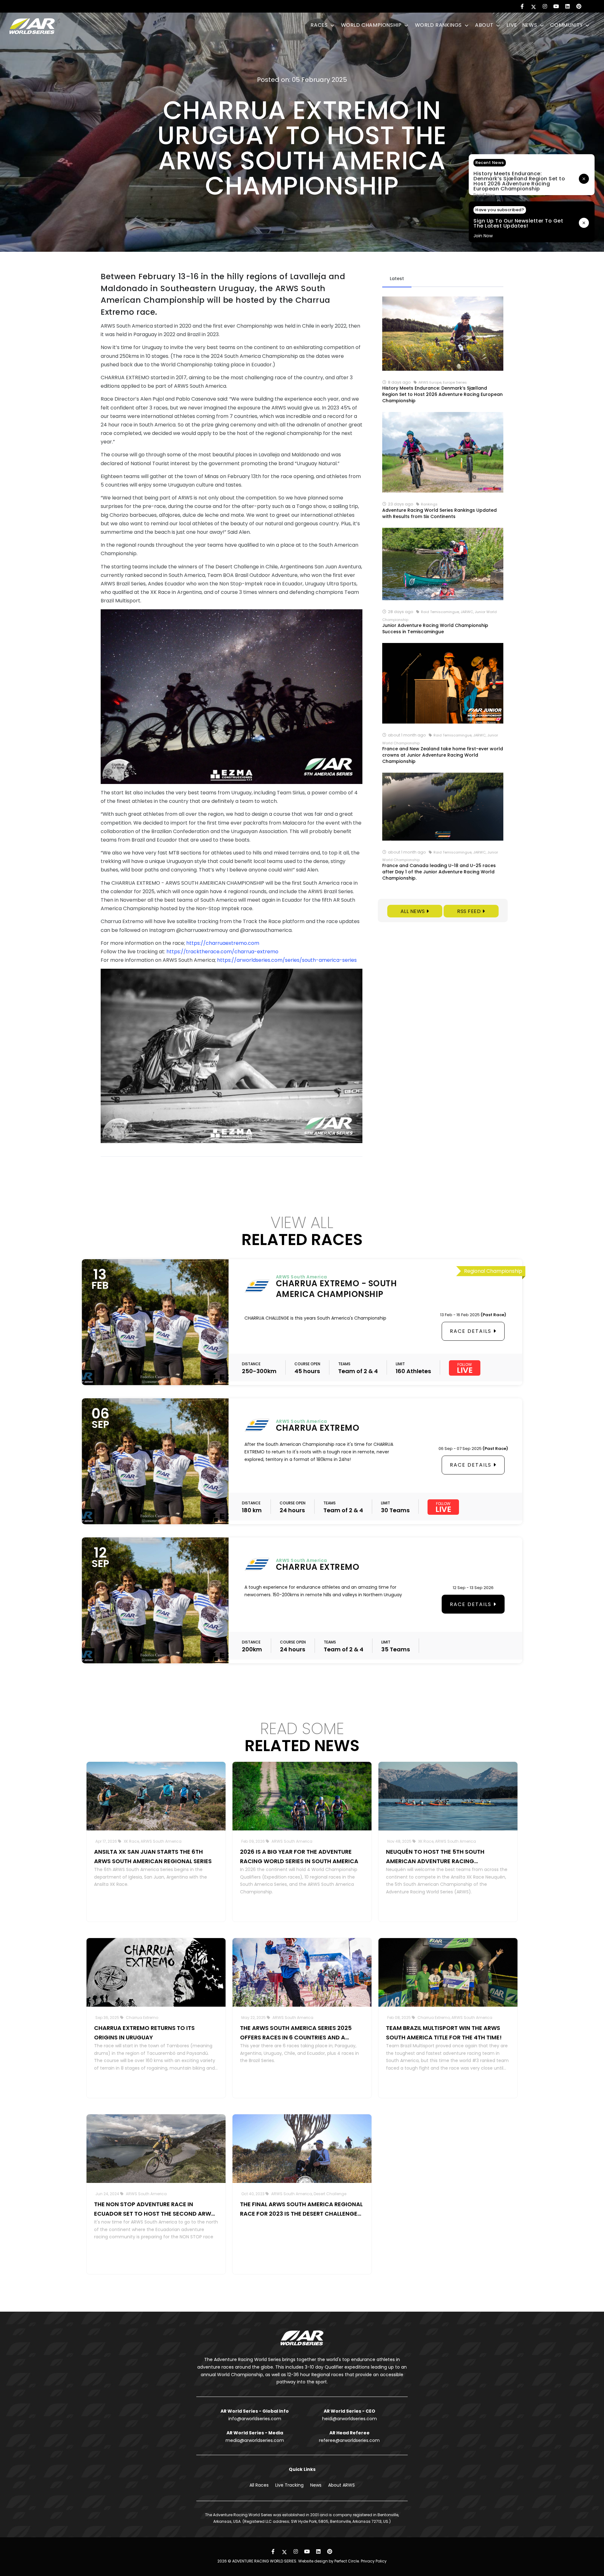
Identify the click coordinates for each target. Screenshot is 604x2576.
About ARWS (341, 2485)
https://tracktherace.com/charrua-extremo (222, 952)
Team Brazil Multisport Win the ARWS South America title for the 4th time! (444, 2033)
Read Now (484, 195)
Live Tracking (289, 2485)
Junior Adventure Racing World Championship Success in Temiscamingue (435, 628)
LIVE (512, 25)
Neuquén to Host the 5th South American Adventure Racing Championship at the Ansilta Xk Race (443, 1857)
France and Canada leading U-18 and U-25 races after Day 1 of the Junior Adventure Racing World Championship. (439, 872)
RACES (320, 25)
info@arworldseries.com (255, 2419)
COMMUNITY (567, 25)
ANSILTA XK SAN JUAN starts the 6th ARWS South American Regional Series (153, 1856)
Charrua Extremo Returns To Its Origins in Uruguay (144, 2033)
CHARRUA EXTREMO (318, 1428)
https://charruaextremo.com (223, 943)
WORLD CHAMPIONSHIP (372, 25)
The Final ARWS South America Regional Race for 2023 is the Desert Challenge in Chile (301, 2209)
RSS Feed (470, 911)
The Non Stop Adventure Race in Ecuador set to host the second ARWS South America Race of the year (154, 2209)
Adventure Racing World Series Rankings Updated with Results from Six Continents (439, 513)
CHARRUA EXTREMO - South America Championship (336, 1289)
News (316, 2485)
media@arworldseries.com (255, 2440)
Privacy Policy (374, 2561)
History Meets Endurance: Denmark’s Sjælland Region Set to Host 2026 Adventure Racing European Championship (442, 394)
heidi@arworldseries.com (350, 2419)
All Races (259, 2485)
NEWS (530, 25)
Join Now (483, 236)
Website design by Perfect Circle (329, 2561)
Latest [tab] (397, 279)
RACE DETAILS (472, 1331)
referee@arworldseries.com (349, 2440)
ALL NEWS (414, 911)
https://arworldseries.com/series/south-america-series (287, 960)
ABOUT (485, 25)
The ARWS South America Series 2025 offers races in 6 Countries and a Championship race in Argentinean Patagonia (296, 2033)
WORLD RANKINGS (439, 25)
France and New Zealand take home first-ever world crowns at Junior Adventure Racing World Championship (443, 755)
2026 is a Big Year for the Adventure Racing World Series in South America (299, 1856)
